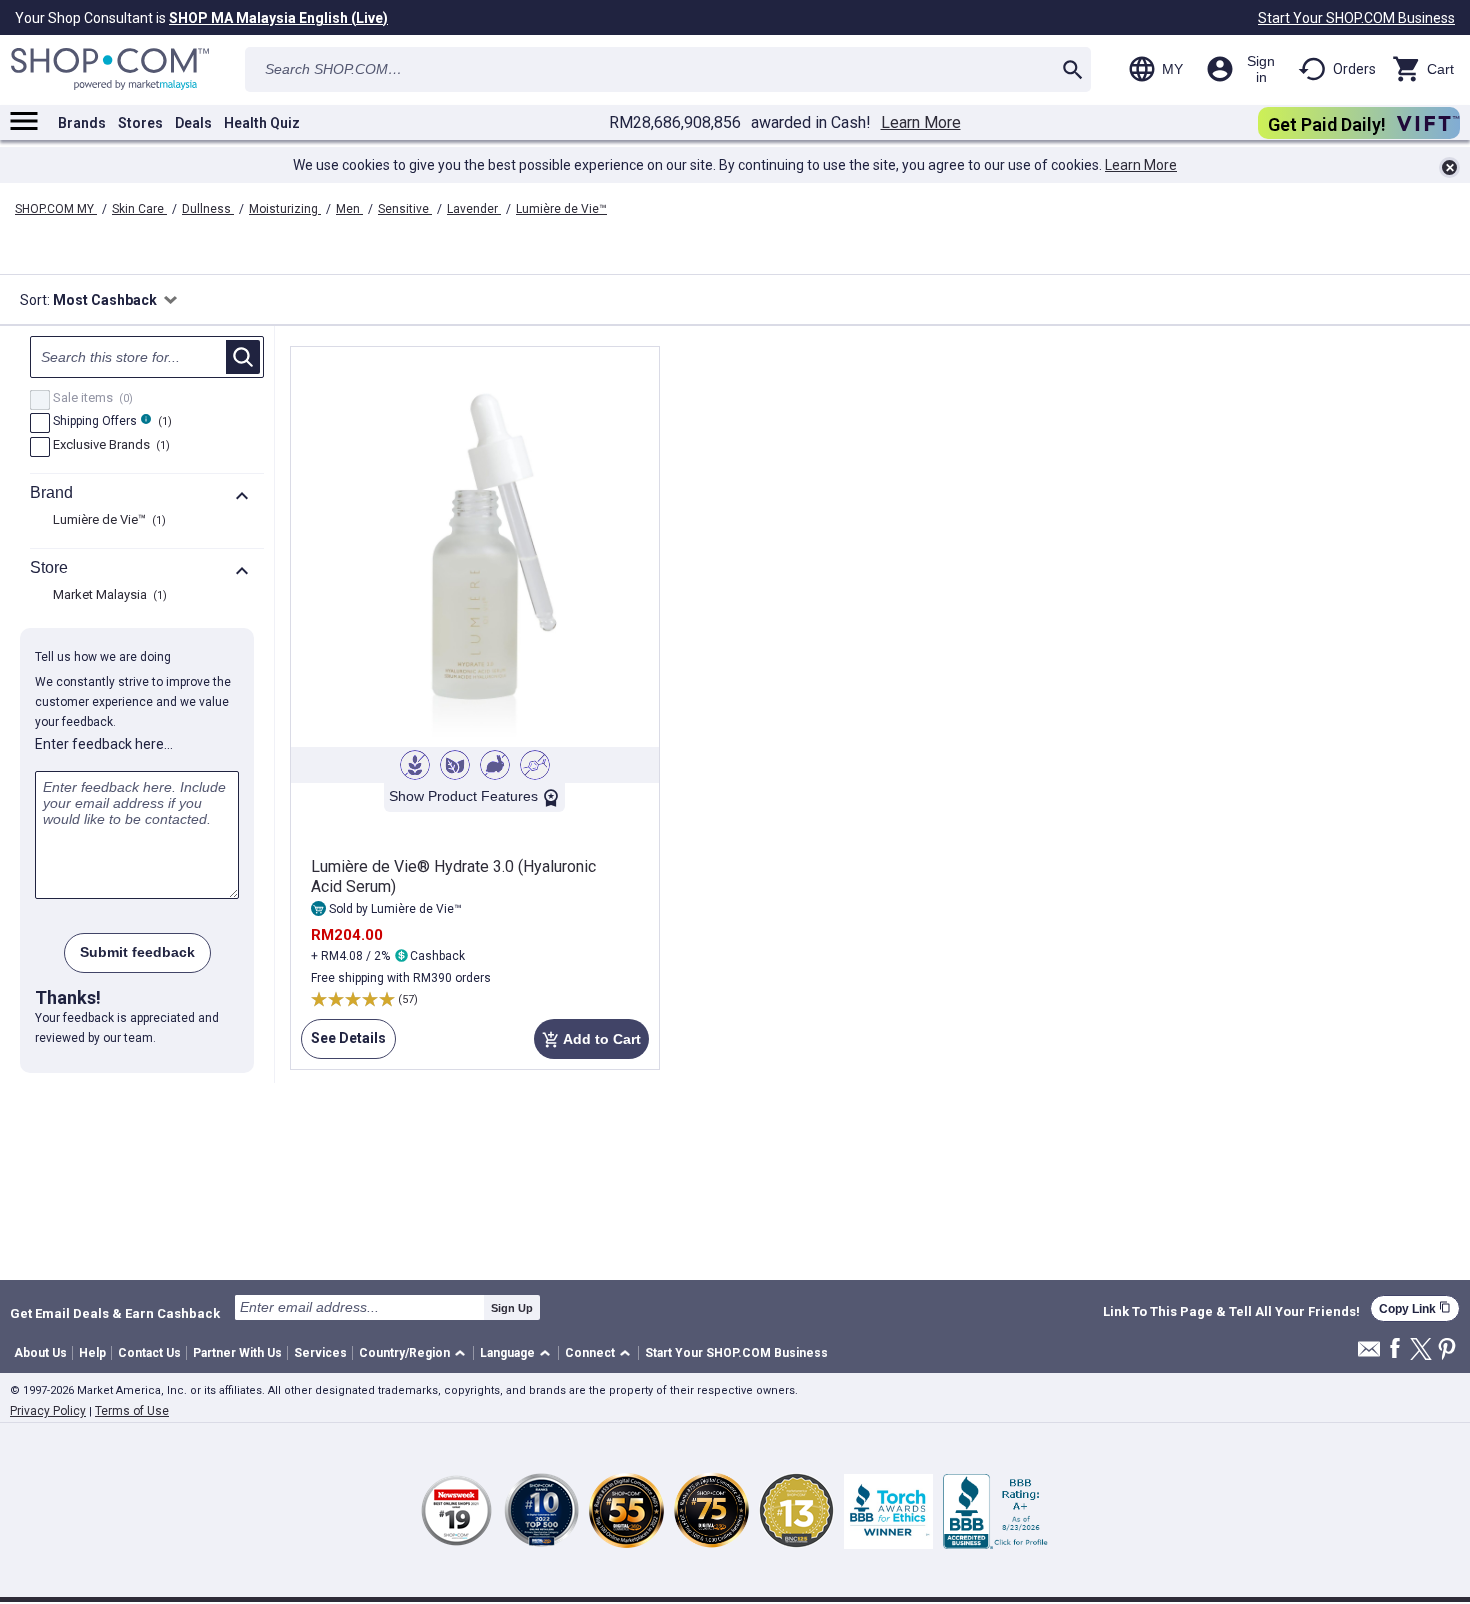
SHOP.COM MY (56, 209)
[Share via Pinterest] (1447, 1350)
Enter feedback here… (104, 744)
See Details (343, 1044)
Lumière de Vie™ (561, 209)
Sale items (90, 399)
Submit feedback (137, 952)
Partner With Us (237, 1353)
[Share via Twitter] (1421, 1350)
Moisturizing (285, 209)
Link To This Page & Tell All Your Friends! (1231, 1312)
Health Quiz (262, 123)
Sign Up (512, 1308)
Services (320, 1353)
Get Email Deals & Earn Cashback (115, 1313)
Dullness (208, 209)
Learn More (921, 123)
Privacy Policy (48, 1411)
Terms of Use (132, 1411)
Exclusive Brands (109, 446)
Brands (82, 123)
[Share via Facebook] (1395, 1349)
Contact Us (149, 1353)
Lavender (474, 209)
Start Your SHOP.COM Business (1356, 18)
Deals (193, 123)
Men (349, 209)
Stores (140, 123)
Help (92, 1353)
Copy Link (1415, 1308)
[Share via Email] (1369, 1354)
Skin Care (139, 209)
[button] (415, 1353)
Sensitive (405, 209)
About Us (40, 1353)
